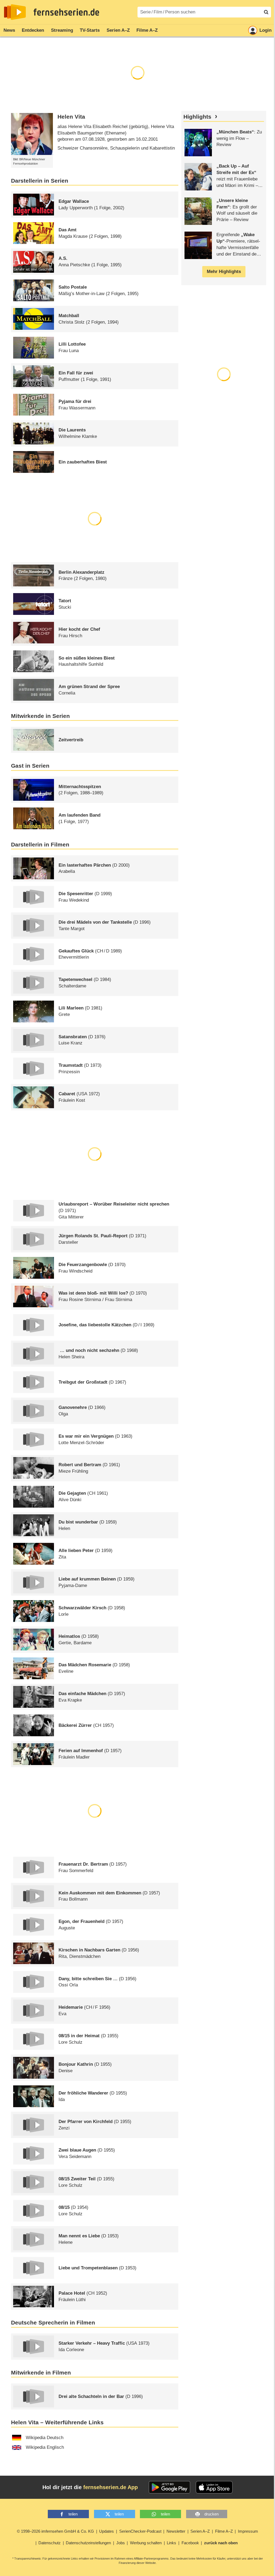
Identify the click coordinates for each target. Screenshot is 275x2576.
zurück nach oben (221, 2543)
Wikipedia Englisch (45, 2447)
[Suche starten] (266, 12)
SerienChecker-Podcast (140, 2531)
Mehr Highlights (224, 272)
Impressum (248, 2531)
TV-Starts (90, 30)
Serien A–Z (118, 30)
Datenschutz (50, 2543)
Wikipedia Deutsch (45, 2438)
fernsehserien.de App (111, 2487)
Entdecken (33, 30)
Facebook (190, 2543)
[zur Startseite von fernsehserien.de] (15, 12)
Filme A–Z (147, 30)
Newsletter (176, 2531)
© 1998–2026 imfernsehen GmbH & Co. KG (55, 2531)
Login (265, 30)
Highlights (197, 117)
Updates (106, 2531)
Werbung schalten (146, 2543)
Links (171, 2543)
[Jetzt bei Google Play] (170, 2487)
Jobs (121, 2543)
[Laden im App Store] (214, 2487)
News (9, 30)
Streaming (62, 30)
